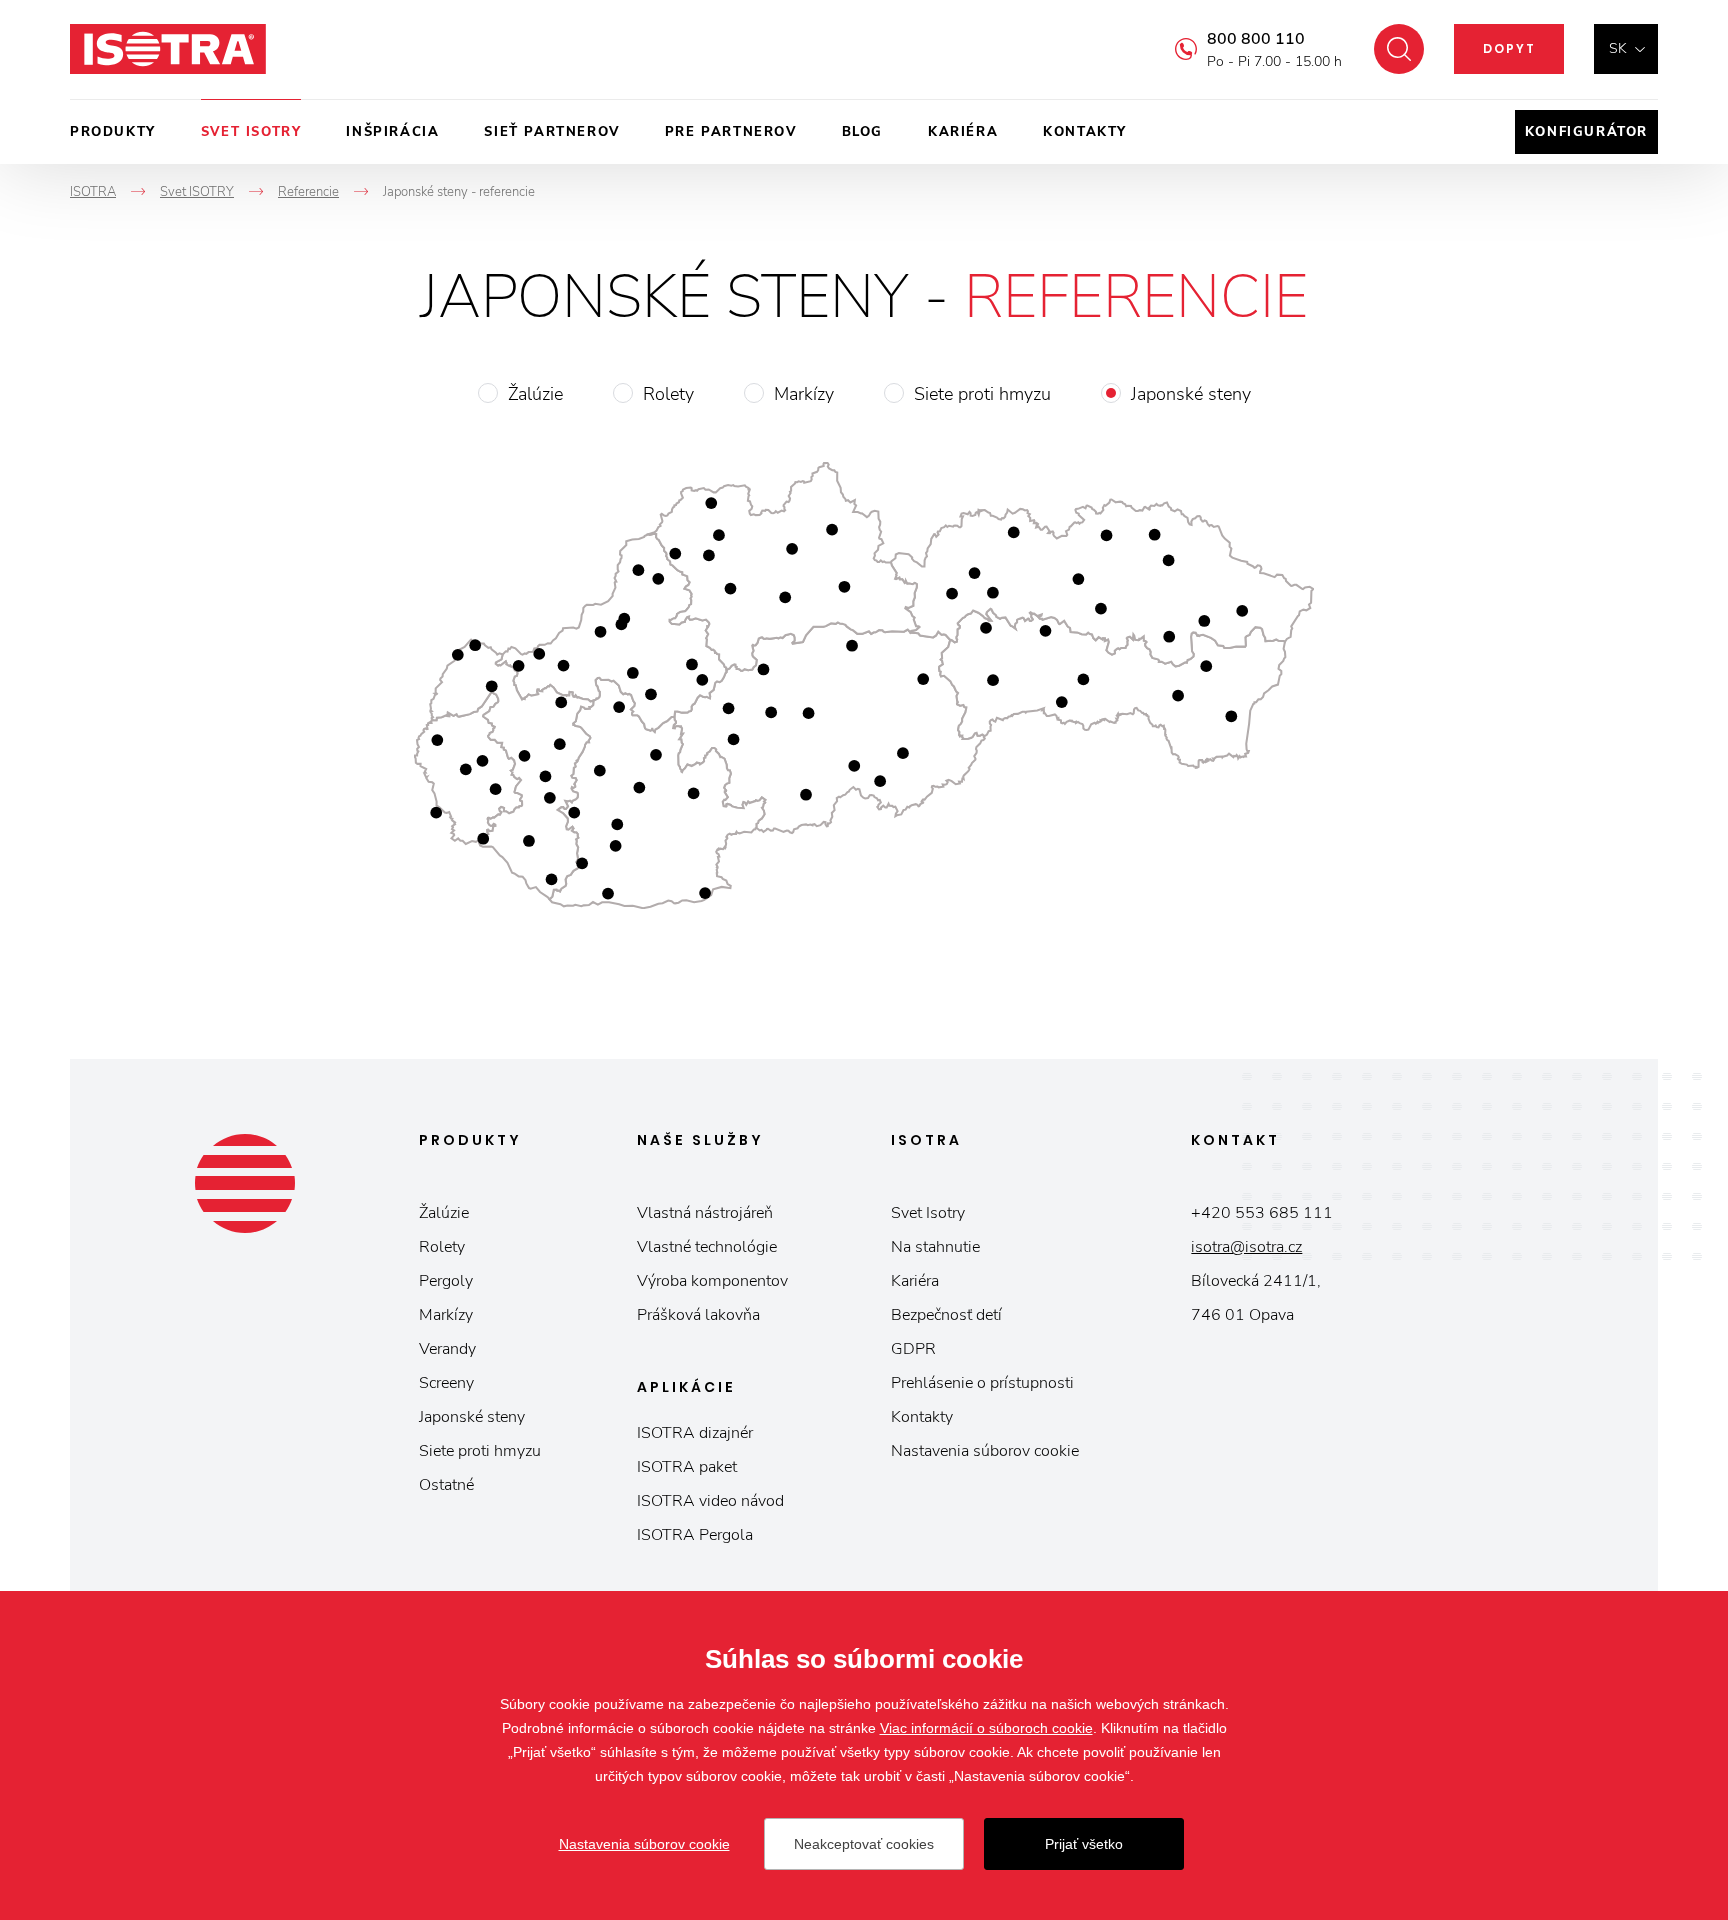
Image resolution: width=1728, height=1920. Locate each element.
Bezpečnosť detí (946, 1315)
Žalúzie (535, 394)
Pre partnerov (731, 132)
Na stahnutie (935, 1247)
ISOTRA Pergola (695, 1535)
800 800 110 (1256, 39)
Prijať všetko (1084, 1844)
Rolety (668, 394)
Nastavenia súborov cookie (985, 1451)
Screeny (446, 1383)
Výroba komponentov (712, 1281)
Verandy (447, 1349)
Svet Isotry (928, 1213)
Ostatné (446, 1485)
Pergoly (446, 1281)
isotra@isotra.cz (1246, 1247)
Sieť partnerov (551, 132)
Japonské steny (1191, 394)
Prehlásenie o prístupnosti (982, 1383)
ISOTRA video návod (710, 1501)
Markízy (804, 394)
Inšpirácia (392, 132)
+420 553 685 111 (1262, 1213)
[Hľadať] (1399, 49)
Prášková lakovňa (698, 1315)
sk (1618, 48)
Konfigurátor (1586, 132)
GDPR (913, 1349)
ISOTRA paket (687, 1467)
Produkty (113, 132)
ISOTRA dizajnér (695, 1433)
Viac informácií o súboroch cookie (986, 1728)
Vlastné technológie (707, 1247)
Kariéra (963, 132)
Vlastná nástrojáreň (705, 1213)
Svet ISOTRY (251, 132)
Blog (862, 132)
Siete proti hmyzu (982, 394)
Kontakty (1085, 132)
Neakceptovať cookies (864, 1844)
